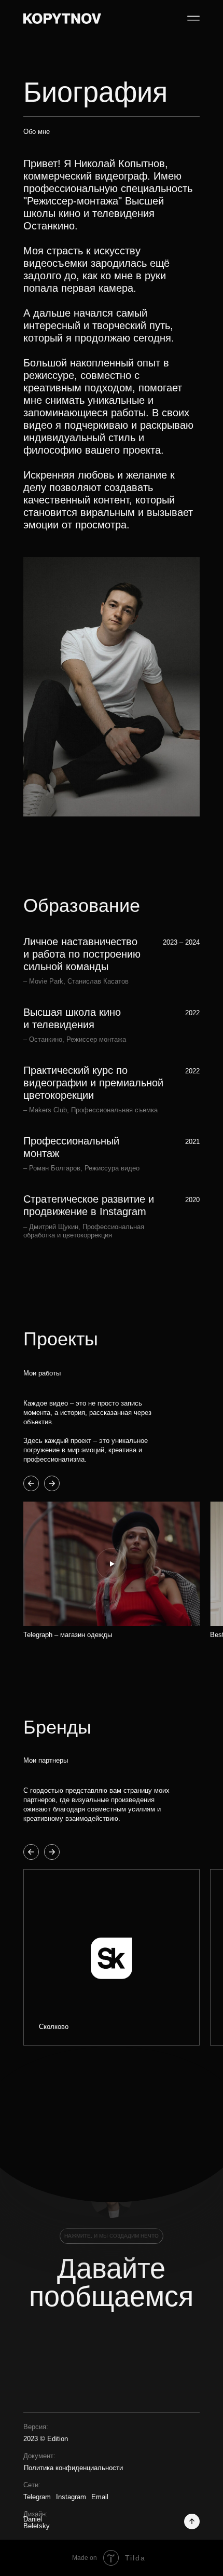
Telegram (37, 2497)
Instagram (71, 2497)
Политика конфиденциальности (73, 2468)
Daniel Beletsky (37, 2523)
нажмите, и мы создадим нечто (112, 2236)
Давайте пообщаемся (111, 2282)
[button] (112, 1564)
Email (100, 2497)
